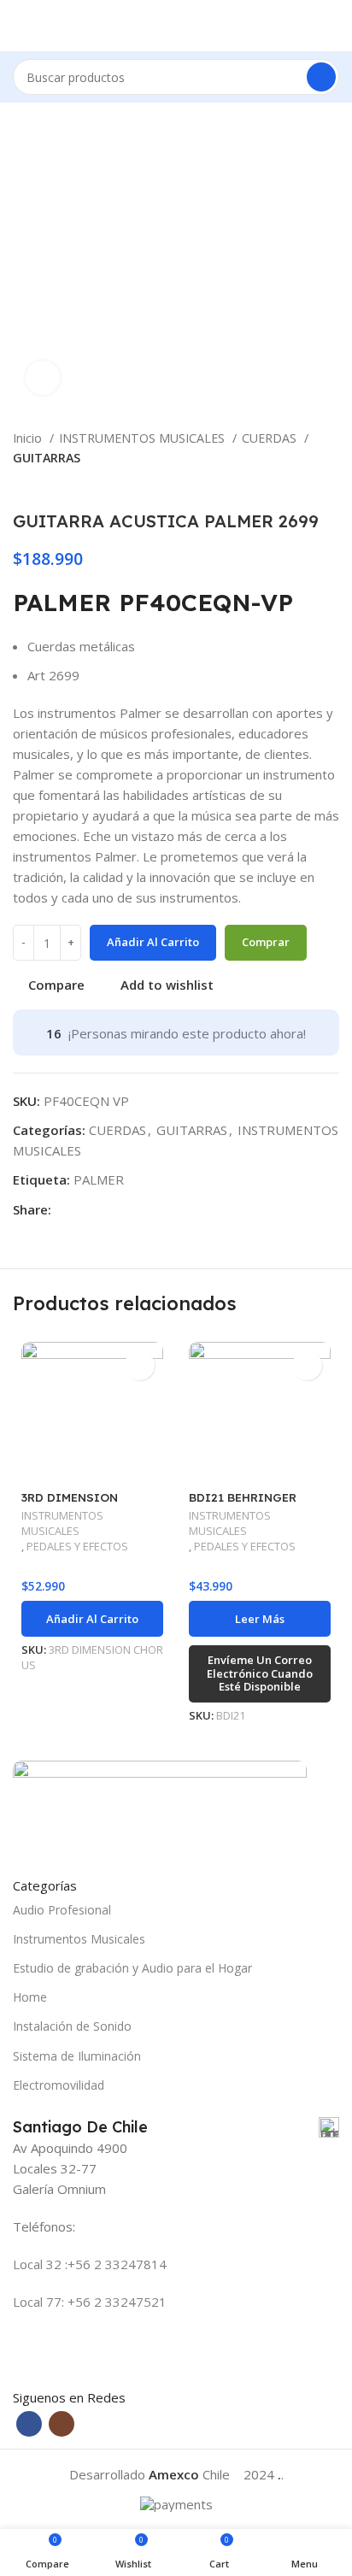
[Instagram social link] (62, 2424)
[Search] (321, 77)
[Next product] (331, 485)
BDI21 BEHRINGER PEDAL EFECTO (243, 1504)
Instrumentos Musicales (79, 1939)
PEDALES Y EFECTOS (77, 1547)
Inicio (29, 438)
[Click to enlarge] (43, 378)
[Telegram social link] (85, 1209)
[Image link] (160, 1808)
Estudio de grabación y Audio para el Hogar (132, 1968)
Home (30, 1997)
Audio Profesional (62, 1910)
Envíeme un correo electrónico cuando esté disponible (260, 1673)
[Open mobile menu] (20, 26)
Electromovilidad (59, 2085)
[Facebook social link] (65, 1209)
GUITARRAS (47, 458)
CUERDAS (271, 438)
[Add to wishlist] (140, 1365)
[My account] (332, 26)
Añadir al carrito (153, 942)
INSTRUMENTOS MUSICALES (144, 438)
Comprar (266, 942)
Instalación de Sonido (72, 2026)
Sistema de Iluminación (77, 2056)
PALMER (99, 1179)
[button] (92, 1619)
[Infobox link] (176, 2127)
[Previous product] (296, 485)
